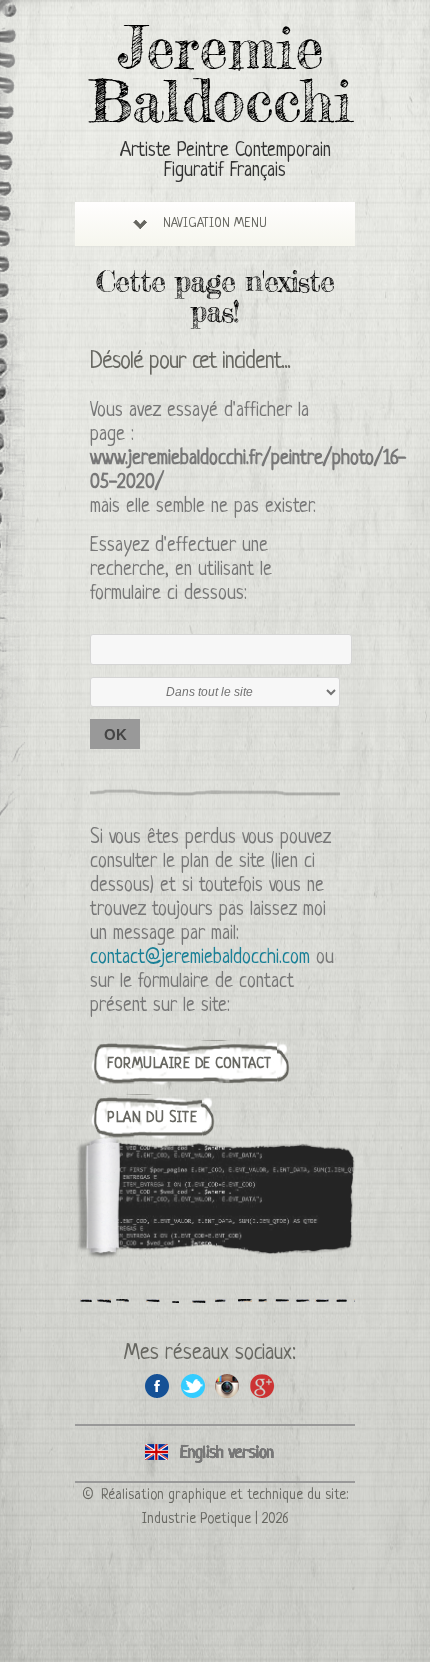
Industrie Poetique (196, 1519)
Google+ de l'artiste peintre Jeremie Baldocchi (262, 1385)
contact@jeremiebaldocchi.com (200, 958)
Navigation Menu (215, 223)
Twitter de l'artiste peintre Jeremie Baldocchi (192, 1385)
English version (215, 1453)
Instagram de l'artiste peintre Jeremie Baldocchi (227, 1385)
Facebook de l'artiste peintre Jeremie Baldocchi (157, 1385)
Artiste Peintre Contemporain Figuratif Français (225, 161)
